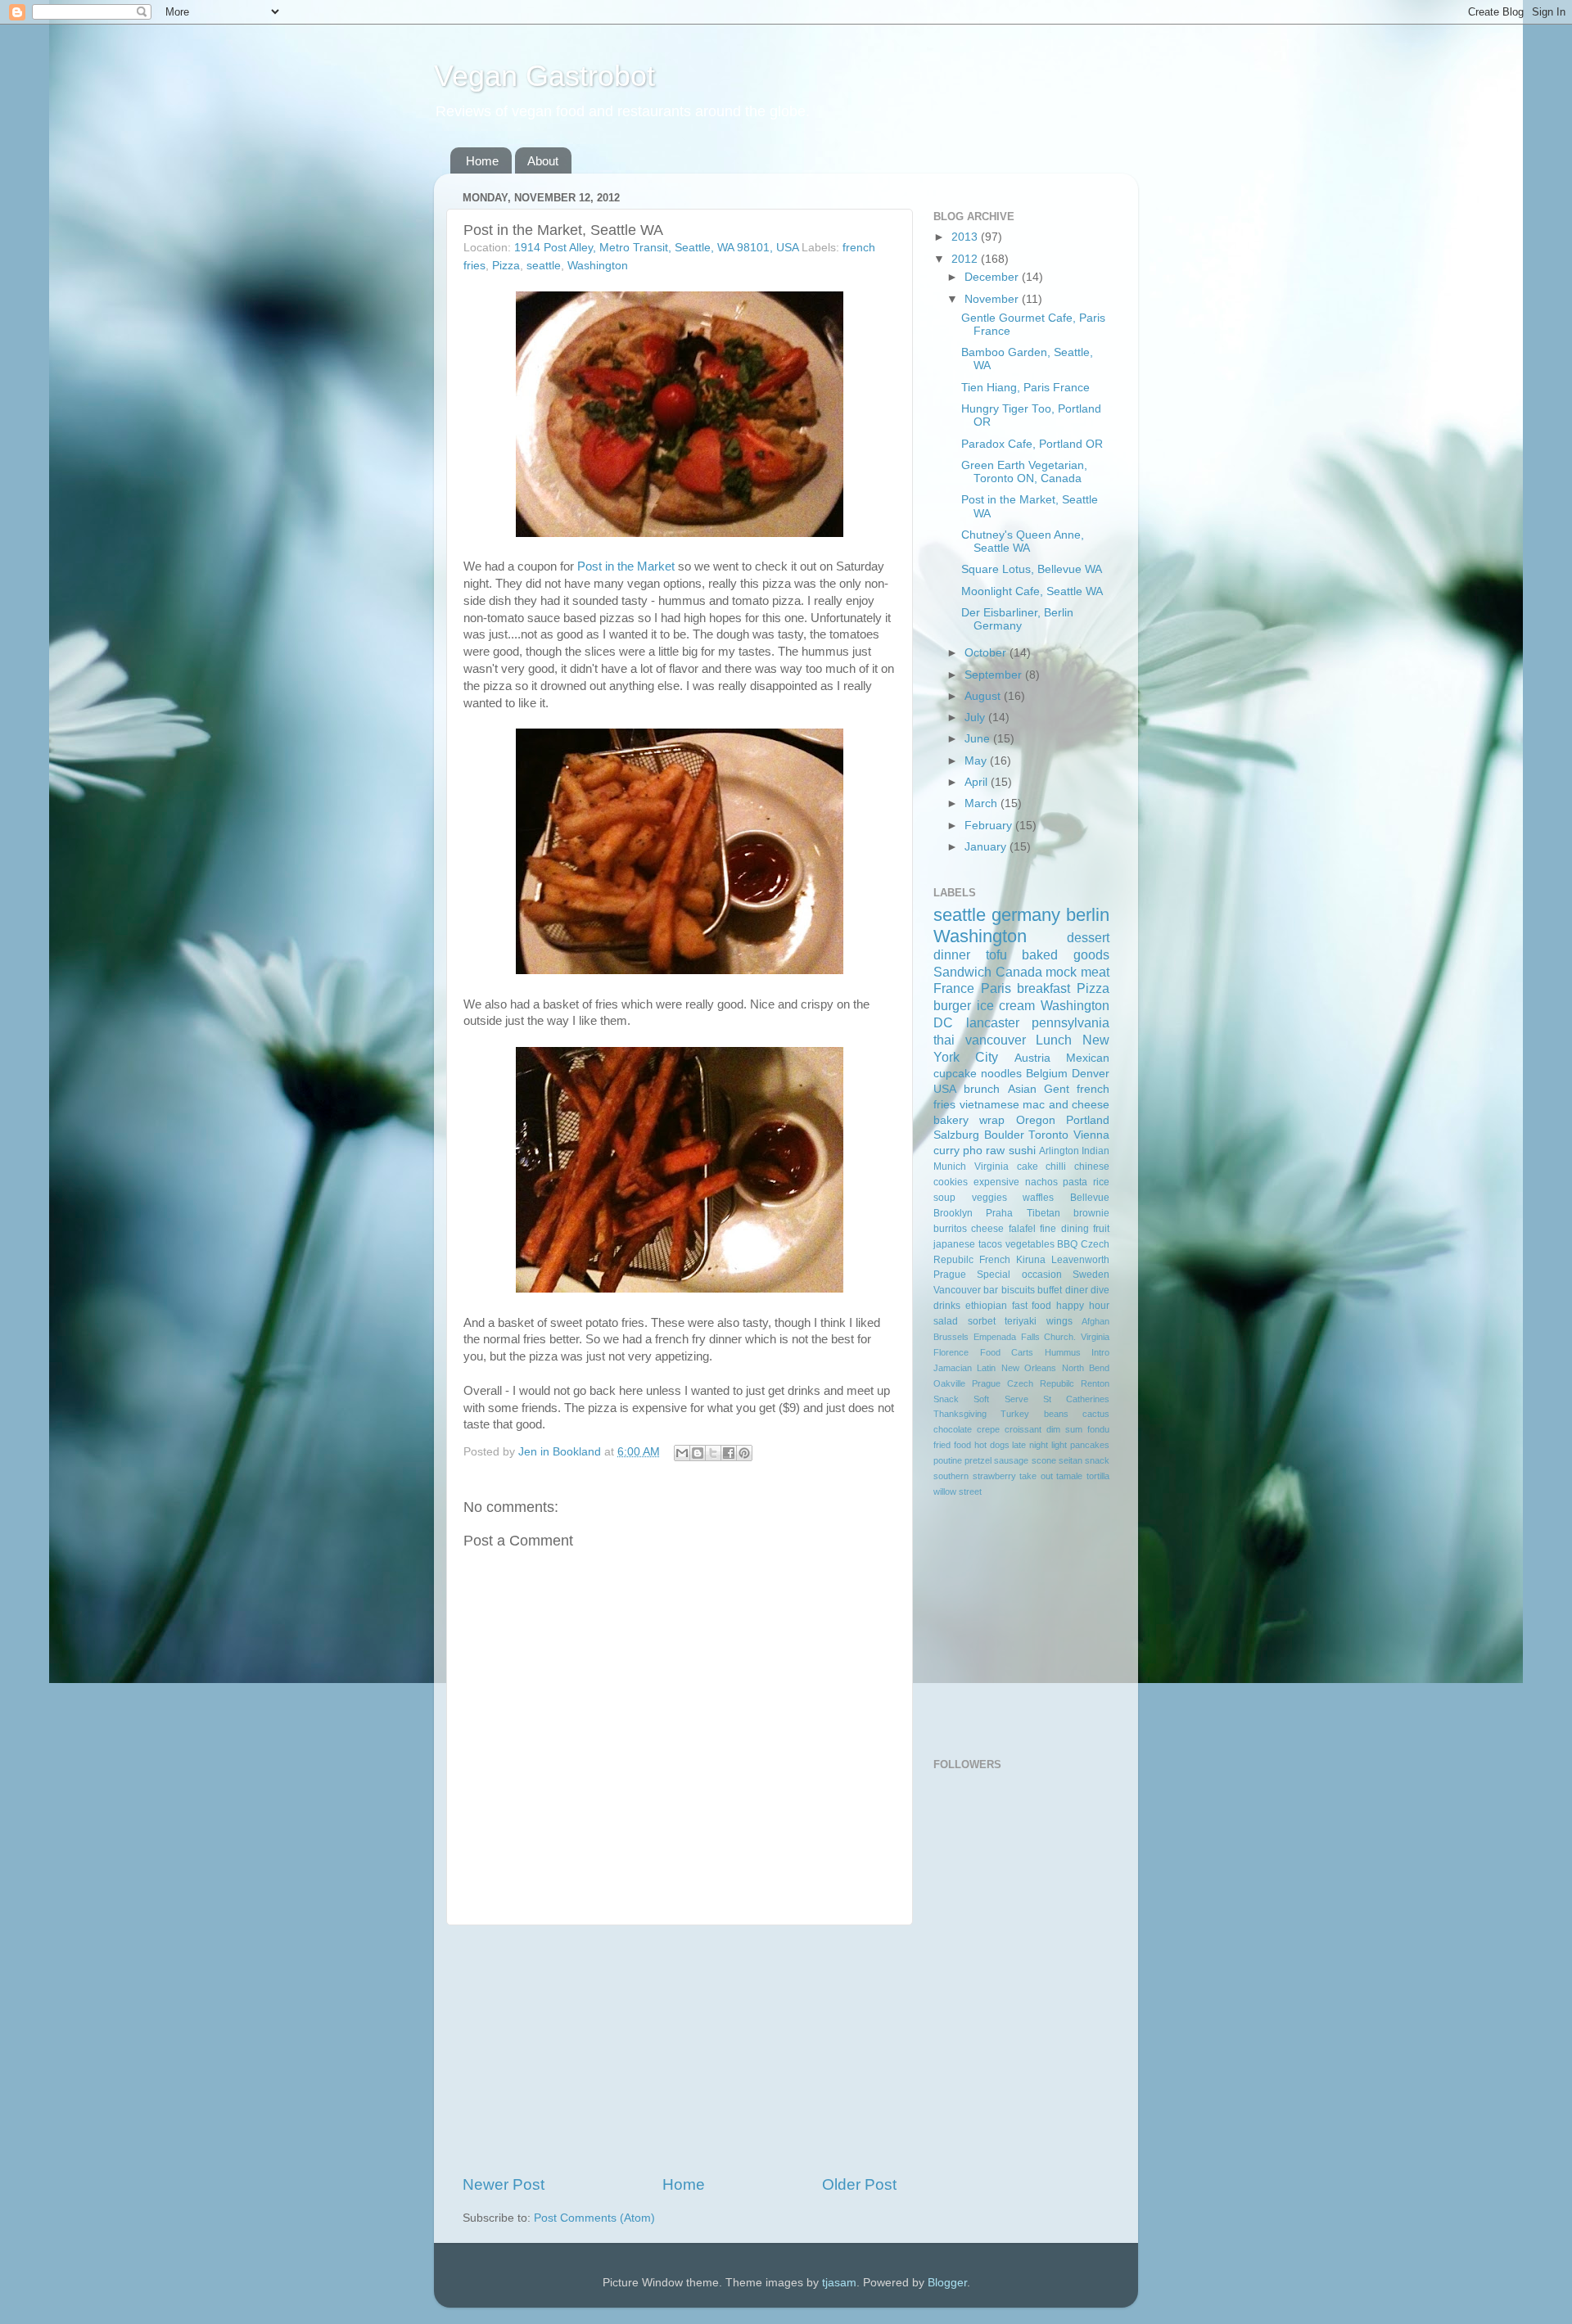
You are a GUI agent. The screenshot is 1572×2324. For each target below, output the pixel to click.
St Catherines (1076, 1399)
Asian (1022, 1089)
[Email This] (682, 1453)
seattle (544, 266)
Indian (1095, 1151)
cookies (951, 1182)
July (976, 718)
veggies (989, 1198)
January (987, 847)
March (982, 803)
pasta (1075, 1182)
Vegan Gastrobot (544, 76)
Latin (986, 1368)
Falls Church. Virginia (1066, 1337)
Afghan (1095, 1321)
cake (1028, 1167)
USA (945, 1089)
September (995, 675)
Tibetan (1043, 1213)
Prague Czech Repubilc (1023, 1383)
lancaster (993, 1022)
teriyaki (1021, 1321)
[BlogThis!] (698, 1453)
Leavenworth (1080, 1260)
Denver (1091, 1074)
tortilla (1098, 1476)
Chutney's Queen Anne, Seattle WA (1023, 542)
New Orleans (1029, 1368)
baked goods (1066, 954)
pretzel (978, 1460)
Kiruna (1031, 1260)
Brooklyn (953, 1213)
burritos (950, 1229)
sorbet (982, 1321)
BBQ (1067, 1244)
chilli (1056, 1167)
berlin (1088, 915)
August (984, 696)
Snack (946, 1399)
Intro (1100, 1352)
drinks (947, 1306)
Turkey (1015, 1414)
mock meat (1077, 972)
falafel (1022, 1229)
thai (944, 1040)
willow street (958, 1491)
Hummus (1063, 1352)
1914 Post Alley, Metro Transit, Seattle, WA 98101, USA (656, 248)
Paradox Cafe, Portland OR (1032, 444)
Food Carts (1007, 1352)
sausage (1011, 1460)
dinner (952, 954)
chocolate (953, 1429)
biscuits (1018, 1290)
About (543, 161)
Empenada (995, 1337)
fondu (1098, 1429)
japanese (954, 1244)
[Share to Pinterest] (744, 1453)
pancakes (1090, 1445)
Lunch (1054, 1040)
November (993, 299)
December (993, 277)
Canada (1019, 972)
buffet (1050, 1290)
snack (1097, 1460)
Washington (598, 266)
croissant (1023, 1429)
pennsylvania (1071, 1022)
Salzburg (956, 1135)
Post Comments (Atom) (594, 2218)
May (977, 761)
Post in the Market (626, 566)
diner (1077, 1290)
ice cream (1006, 1005)
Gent (1057, 1089)
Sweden (1091, 1275)
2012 (966, 259)
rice (1101, 1182)
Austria (1032, 1058)
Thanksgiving (960, 1414)
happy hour (1083, 1306)
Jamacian (953, 1368)
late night (1030, 1445)
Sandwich (962, 972)
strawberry (994, 1476)
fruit (1101, 1229)
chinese (1092, 1167)
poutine (948, 1460)
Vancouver (957, 1290)
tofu (996, 954)
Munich (950, 1167)
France (954, 988)
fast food (1032, 1306)
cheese (987, 1229)
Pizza (506, 266)
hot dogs (992, 1445)
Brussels (951, 1337)
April (978, 782)
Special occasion (1019, 1275)
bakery (951, 1120)
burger (952, 1005)
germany (1026, 915)
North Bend (1086, 1368)
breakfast (1043, 988)
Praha (999, 1213)
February (990, 826)
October (987, 653)
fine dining (1064, 1229)
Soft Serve (1001, 1399)
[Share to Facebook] (729, 1453)
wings (1059, 1321)
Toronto (1048, 1135)
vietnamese (989, 1105)
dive (1100, 1290)
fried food (952, 1445)
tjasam (839, 2283)
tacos (990, 1244)
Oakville (949, 1383)
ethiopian (986, 1306)
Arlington (1059, 1151)
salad (946, 1321)
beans (1056, 1414)
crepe (988, 1429)
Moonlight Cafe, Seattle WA (1032, 591)
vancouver (996, 1040)
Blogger (947, 2283)
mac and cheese (1066, 1105)
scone (1044, 1460)
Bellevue (1090, 1198)
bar (991, 1290)
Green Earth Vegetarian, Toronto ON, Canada (1024, 472)
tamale (1069, 1476)
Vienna (1091, 1135)
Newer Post (504, 2184)
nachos (1041, 1182)
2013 (966, 237)
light (1059, 1445)
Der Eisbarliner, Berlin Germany (1017, 619)
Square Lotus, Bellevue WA (1032, 569)
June (979, 739)
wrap (992, 1120)
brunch (982, 1089)
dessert (1088, 937)
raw (995, 1151)
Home (482, 161)
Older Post (859, 2184)
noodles (1001, 1074)
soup (944, 1198)
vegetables (1030, 1244)
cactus (1096, 1414)
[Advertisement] (680, 2050)
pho (973, 1151)
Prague (950, 1275)
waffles (1038, 1198)
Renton (1095, 1383)
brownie (1091, 1213)
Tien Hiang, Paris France (1025, 388)
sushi (1022, 1151)
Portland (1088, 1120)
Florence (951, 1352)
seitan (1071, 1460)
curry (946, 1151)
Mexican (1088, 1058)
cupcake (955, 1074)
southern (951, 1476)
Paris (996, 988)
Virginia (992, 1167)
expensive (996, 1182)
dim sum (1064, 1429)
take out (1036, 1476)
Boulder (1004, 1135)
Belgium (1047, 1074)
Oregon (1036, 1120)
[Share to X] (713, 1453)
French (995, 1260)
